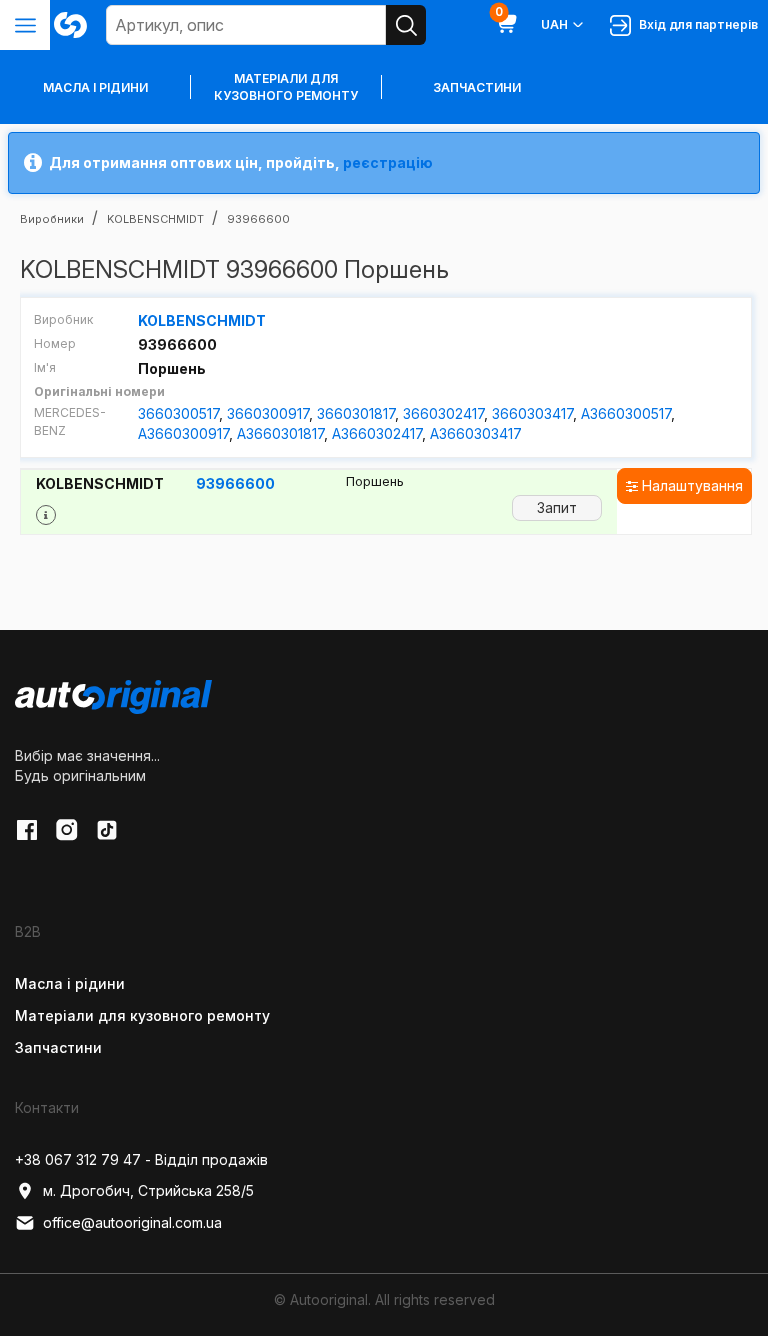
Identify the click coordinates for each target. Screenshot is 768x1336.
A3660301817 (280, 433)
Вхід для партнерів (695, 24)
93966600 (235, 483)
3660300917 (268, 413)
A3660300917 (183, 433)
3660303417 (532, 413)
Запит (557, 507)
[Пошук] (406, 25)
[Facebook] (27, 830)
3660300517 (178, 413)
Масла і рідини (70, 983)
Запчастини (477, 87)
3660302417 (443, 413)
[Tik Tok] (107, 830)
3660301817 (356, 413)
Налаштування (690, 485)
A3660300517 (626, 413)
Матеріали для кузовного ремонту (286, 87)
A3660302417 (377, 433)
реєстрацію (388, 162)
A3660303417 (476, 433)
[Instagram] (67, 830)
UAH (554, 24)
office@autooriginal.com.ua (132, 1222)
